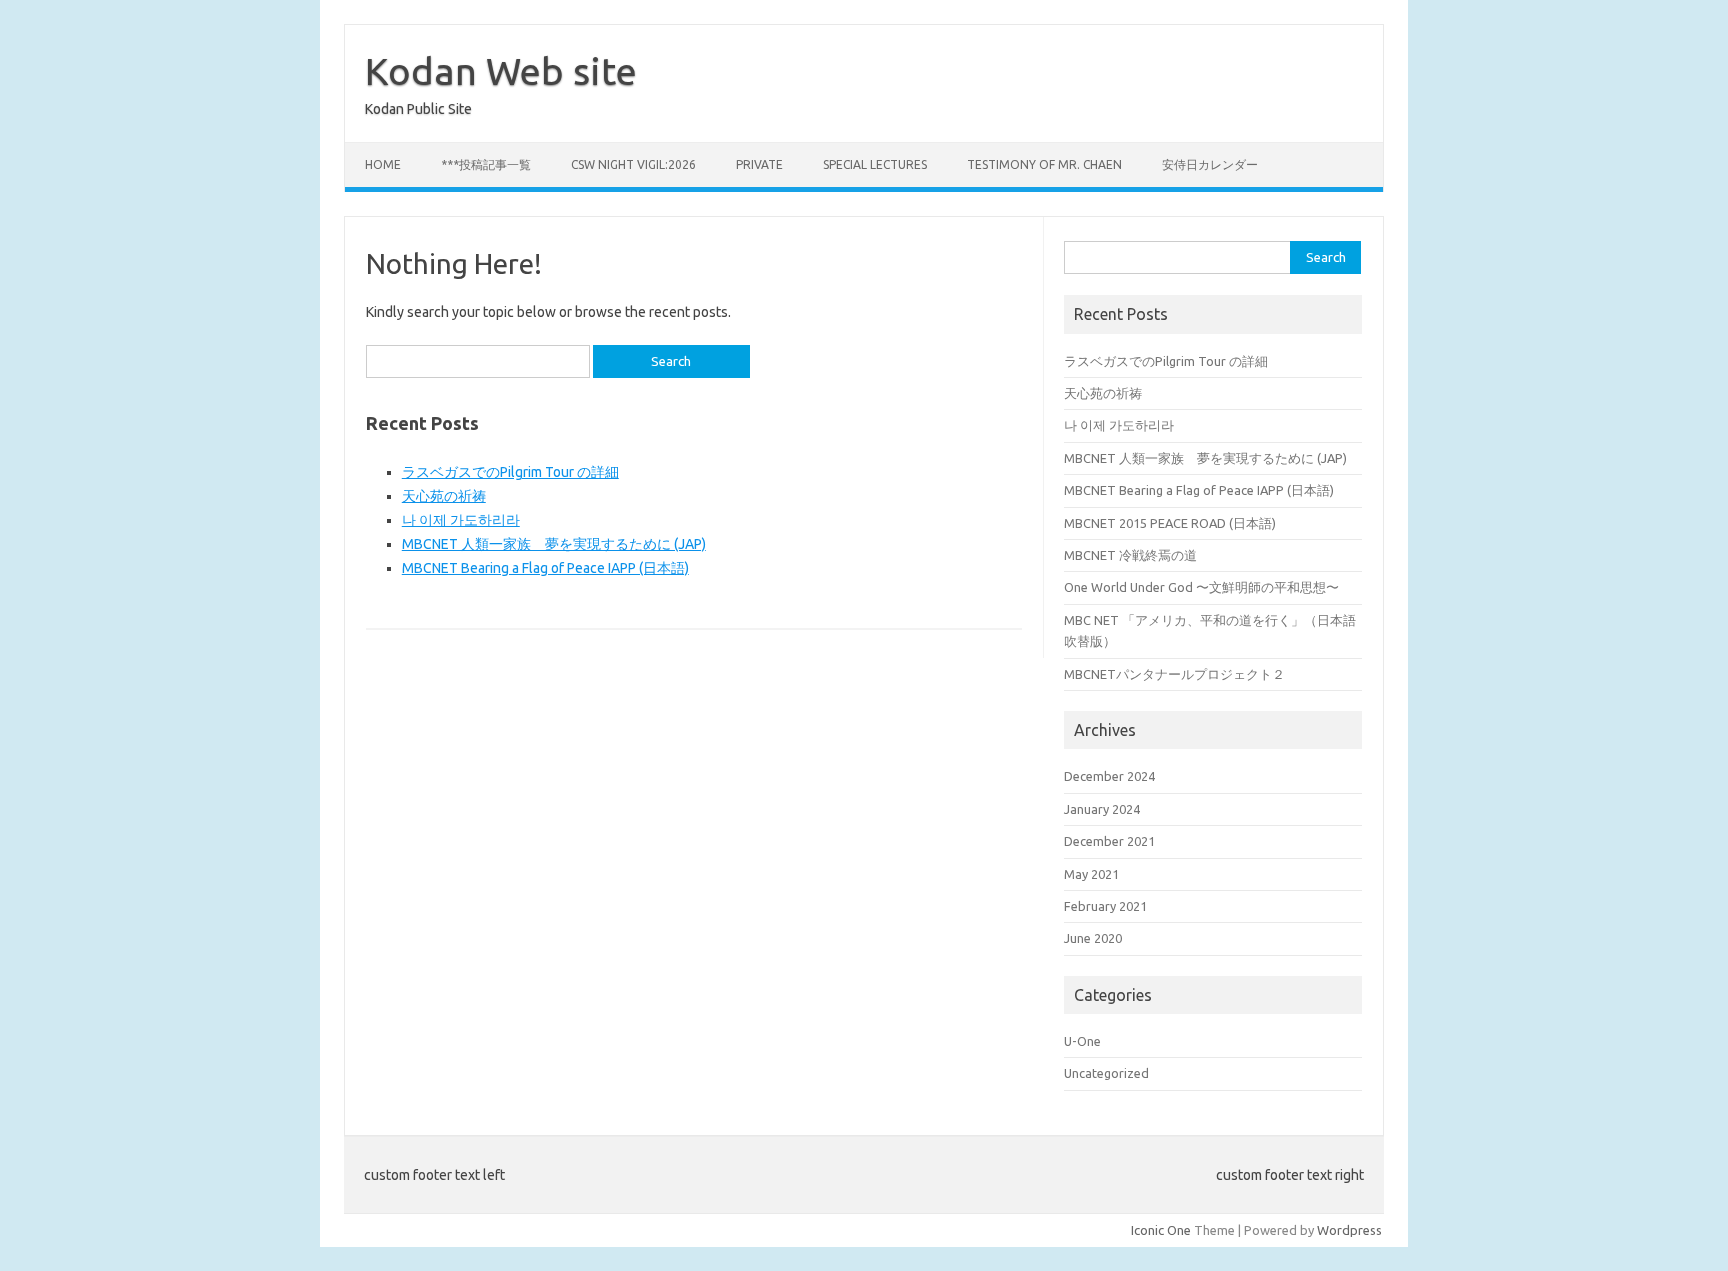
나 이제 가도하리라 (461, 520)
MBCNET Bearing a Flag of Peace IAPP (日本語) (545, 568)
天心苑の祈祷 (444, 496)
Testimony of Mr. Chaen (1044, 164)
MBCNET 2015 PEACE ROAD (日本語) (1170, 523)
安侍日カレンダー (1210, 164)
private (759, 164)
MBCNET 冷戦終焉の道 (1130, 555)
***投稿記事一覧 (486, 164)
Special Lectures (875, 164)
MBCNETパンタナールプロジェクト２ (1174, 674)
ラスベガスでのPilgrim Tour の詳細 (510, 472)
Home (383, 164)
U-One (1082, 1041)
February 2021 (1105, 906)
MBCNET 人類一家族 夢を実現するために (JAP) (554, 544)
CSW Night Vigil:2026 (633, 164)
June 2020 (1093, 938)
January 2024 (1102, 809)
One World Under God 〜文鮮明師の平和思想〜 (1201, 587)
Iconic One (1161, 1230)
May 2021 (1091, 874)
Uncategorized (1106, 1073)
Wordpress (1349, 1230)
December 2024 (1109, 776)
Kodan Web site (501, 71)
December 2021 (1109, 841)
